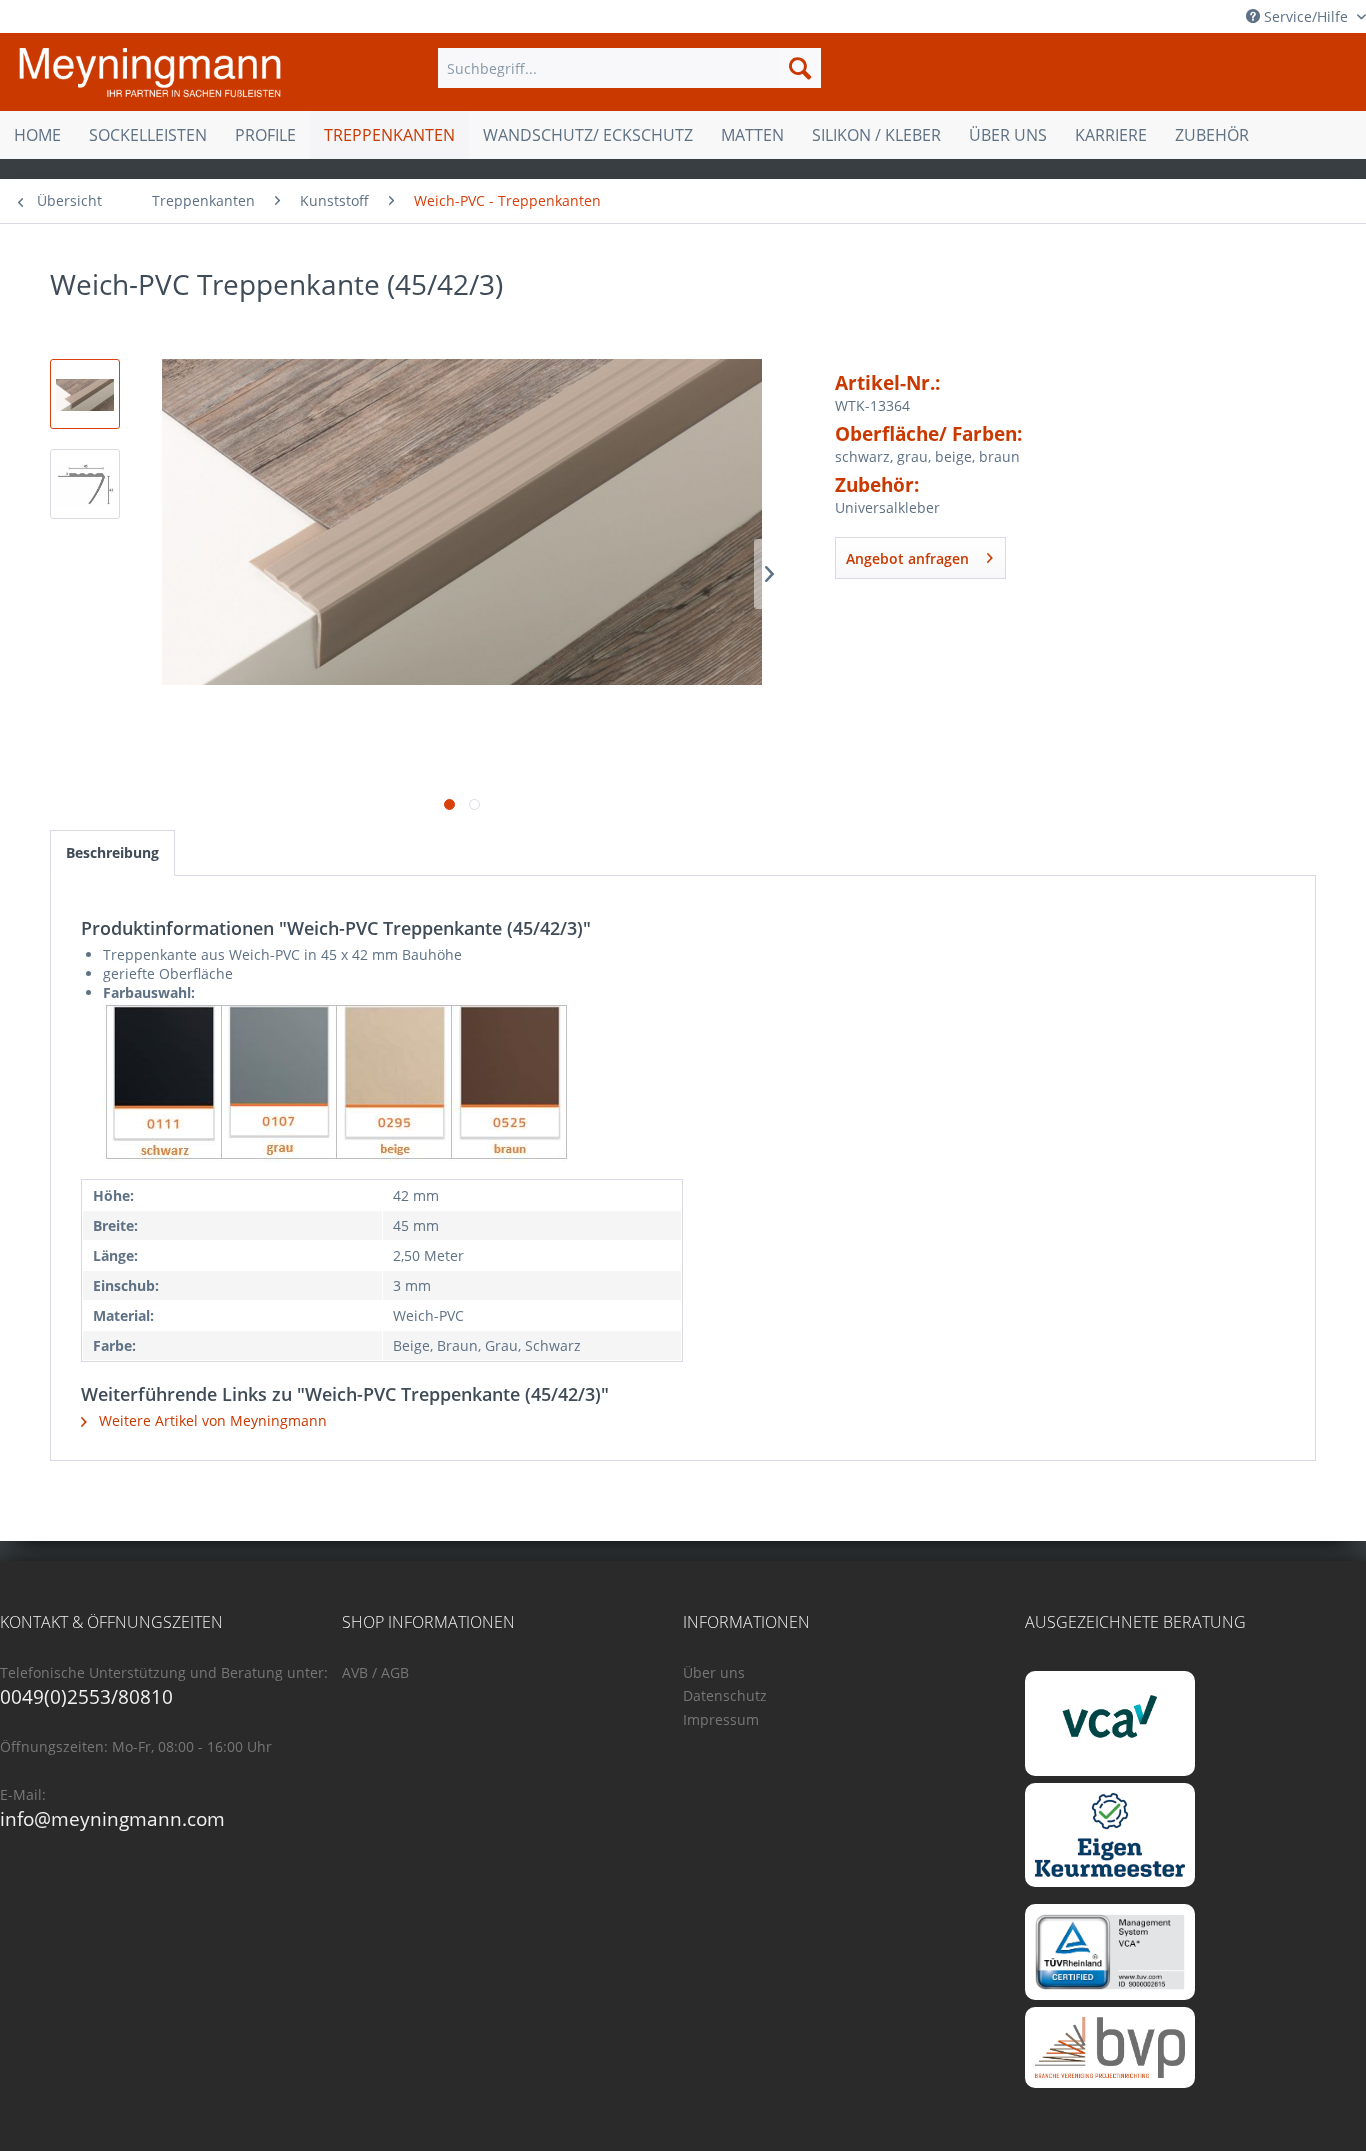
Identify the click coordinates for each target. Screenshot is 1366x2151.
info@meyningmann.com (112, 1819)
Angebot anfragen (907, 558)
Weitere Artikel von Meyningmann (211, 1420)
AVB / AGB (375, 1672)
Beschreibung (112, 852)
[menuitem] (629, 68)
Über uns (714, 1672)
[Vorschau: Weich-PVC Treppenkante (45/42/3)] (85, 394)
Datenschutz (725, 1695)
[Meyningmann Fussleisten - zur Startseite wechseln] (150, 73)
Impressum (721, 1719)
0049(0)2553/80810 (86, 1697)
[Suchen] (800, 68)
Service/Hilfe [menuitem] (1306, 16)
